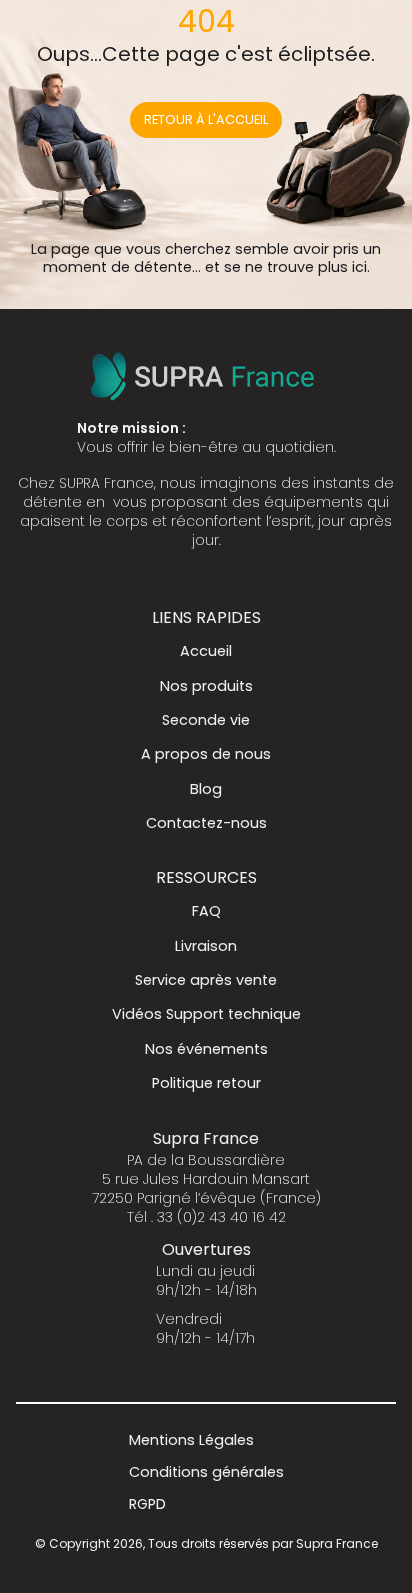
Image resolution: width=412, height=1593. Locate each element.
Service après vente (206, 980)
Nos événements (206, 1049)
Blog (206, 789)
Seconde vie (206, 720)
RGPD (147, 1504)
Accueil (206, 651)
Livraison (206, 946)
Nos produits (206, 686)
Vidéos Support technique (206, 1014)
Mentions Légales (191, 1440)
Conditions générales (206, 1472)
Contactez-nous (206, 823)
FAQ (206, 911)
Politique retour (206, 1083)
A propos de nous (206, 754)
